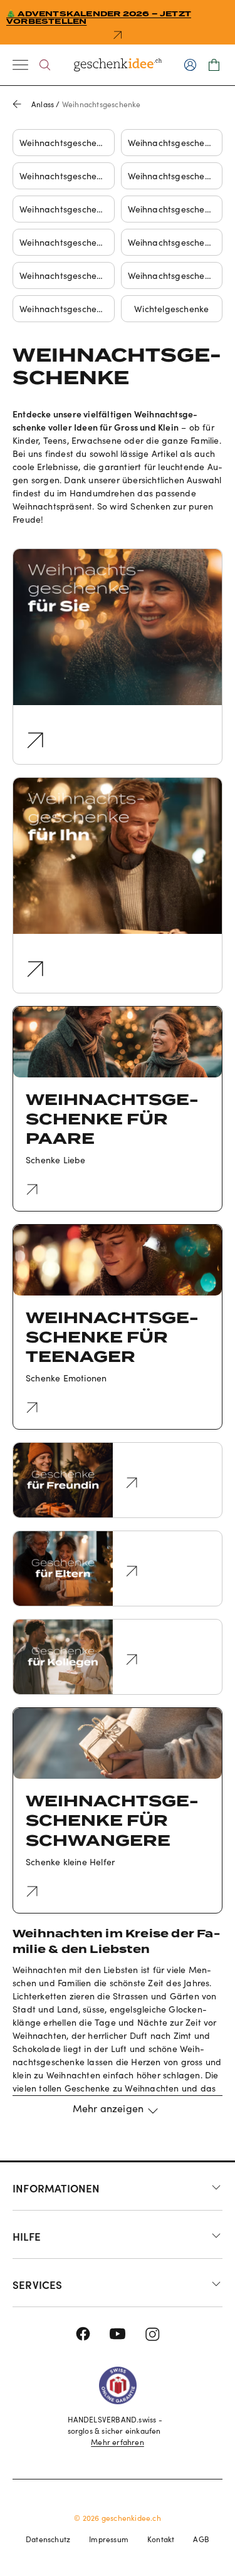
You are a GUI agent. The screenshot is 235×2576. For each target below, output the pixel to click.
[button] (118, 2115)
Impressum (109, 2539)
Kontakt (161, 2539)
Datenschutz (48, 2539)
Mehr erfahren (118, 2442)
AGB (201, 2539)
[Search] (45, 65)
